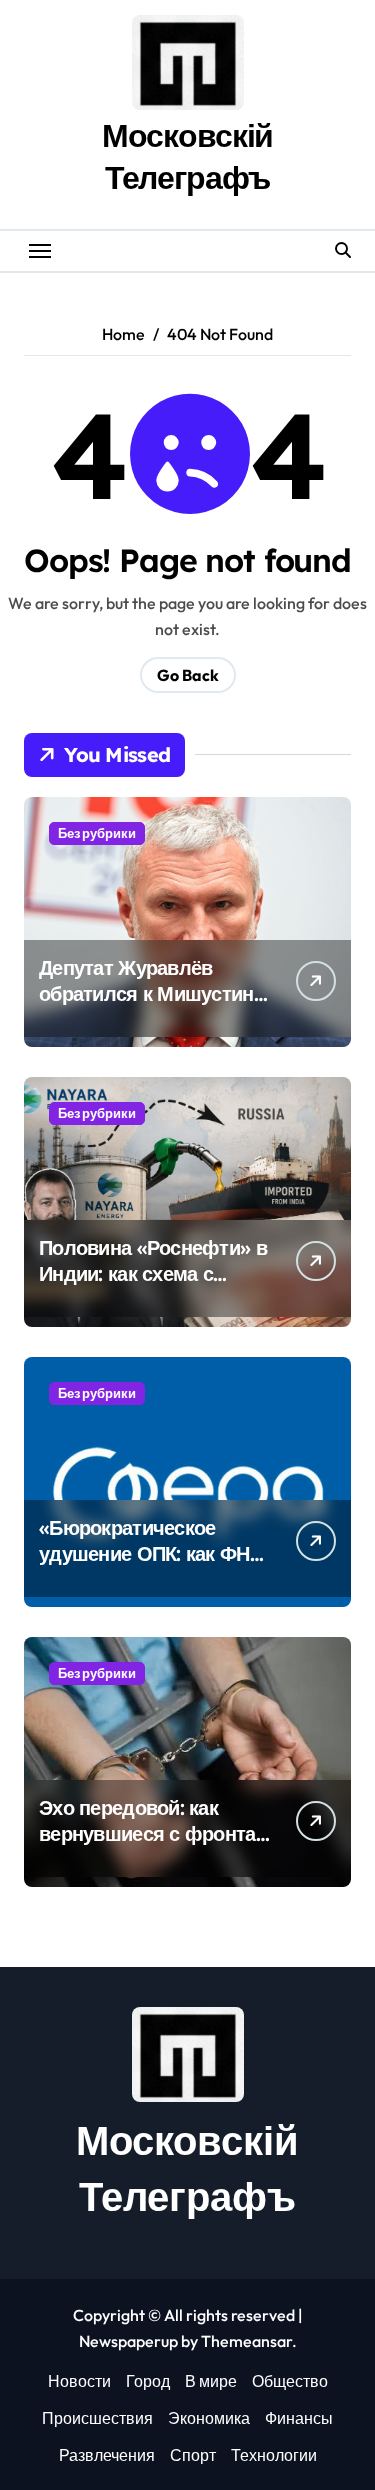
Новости (79, 2381)
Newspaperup (128, 2341)
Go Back (188, 675)
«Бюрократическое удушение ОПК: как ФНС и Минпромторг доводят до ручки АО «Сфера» (152, 1566)
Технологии (274, 2455)
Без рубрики (97, 833)
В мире (211, 2381)
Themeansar (246, 2341)
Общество (290, 2381)
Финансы (299, 2418)
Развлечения (107, 2455)
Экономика (209, 2418)
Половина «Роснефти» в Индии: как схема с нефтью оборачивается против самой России (153, 1286)
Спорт (193, 2455)
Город (148, 2381)
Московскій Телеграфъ (187, 156)
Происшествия (97, 2418)
